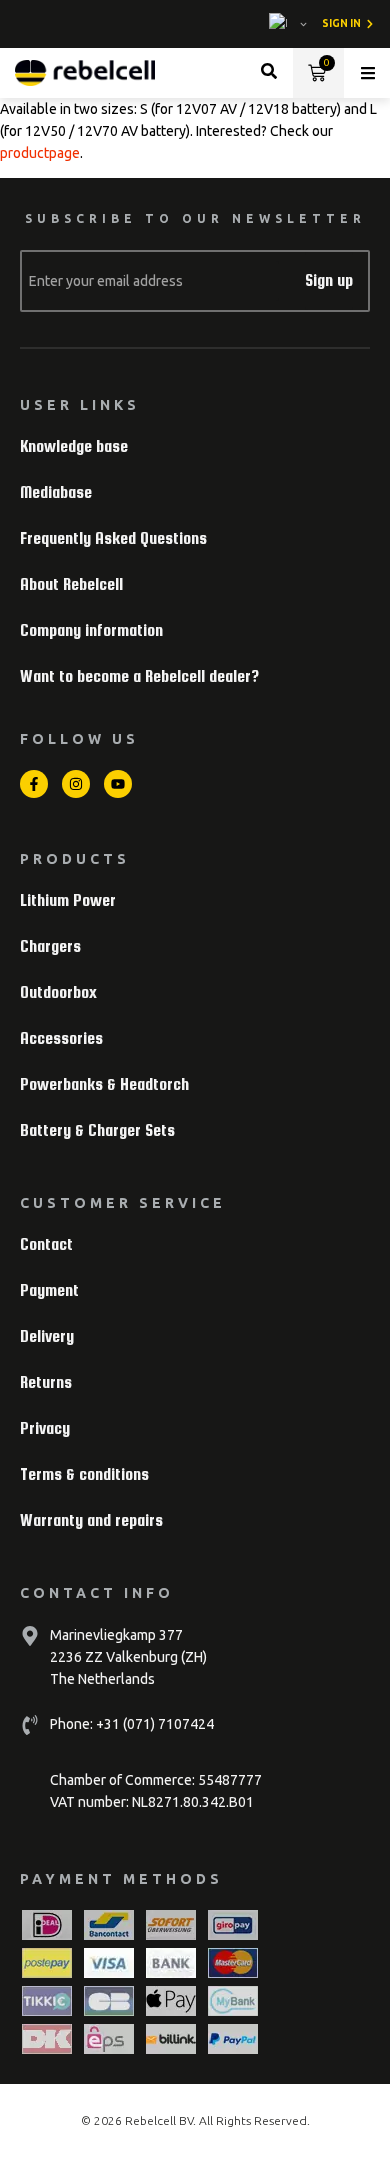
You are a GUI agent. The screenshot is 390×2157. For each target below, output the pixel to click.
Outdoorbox (58, 992)
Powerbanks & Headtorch (104, 1084)
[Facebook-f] (34, 784)
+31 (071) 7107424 (153, 1724)
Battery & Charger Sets (97, 1130)
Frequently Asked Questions (113, 538)
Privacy (45, 1428)
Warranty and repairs (91, 1520)
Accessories (61, 1038)
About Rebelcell (71, 584)
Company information (91, 630)
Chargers (50, 946)
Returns (46, 1382)
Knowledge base (74, 446)
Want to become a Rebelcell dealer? (139, 676)
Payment (49, 1290)
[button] (368, 73)
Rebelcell (152, 2120)
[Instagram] (76, 784)
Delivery (47, 1336)
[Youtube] (118, 784)
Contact (46, 1244)
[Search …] (269, 73)
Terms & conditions (84, 1474)
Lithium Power (68, 900)
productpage (40, 153)
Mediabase (56, 492)
